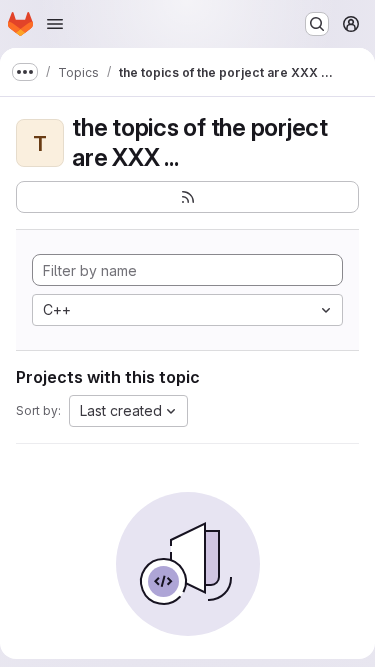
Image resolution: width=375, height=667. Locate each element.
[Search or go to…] (317, 24)
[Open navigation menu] (55, 24)
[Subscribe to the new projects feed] (187, 197)
